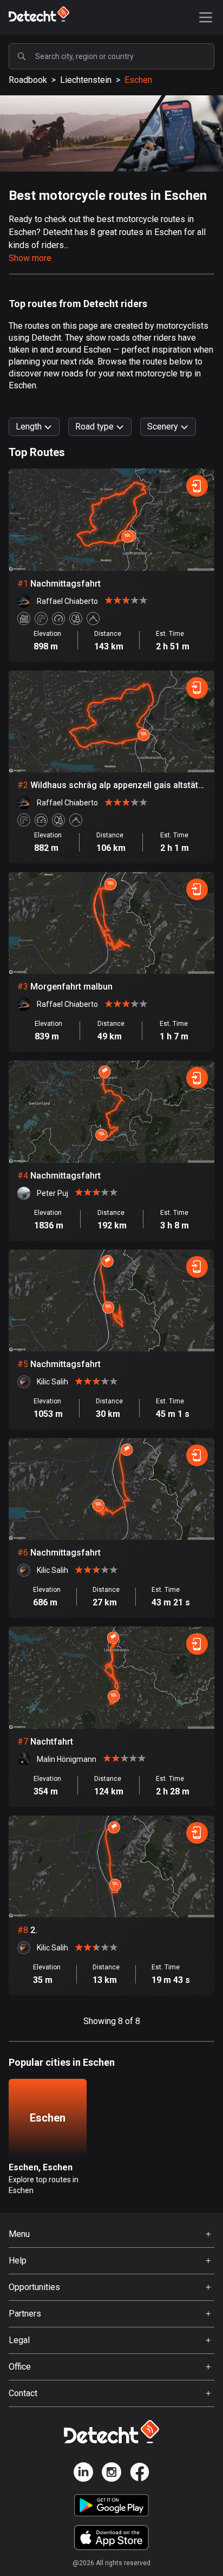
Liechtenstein (86, 80)
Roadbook (28, 80)
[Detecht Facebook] (140, 2474)
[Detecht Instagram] (111, 2474)
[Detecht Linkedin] (83, 2474)
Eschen (138, 80)
